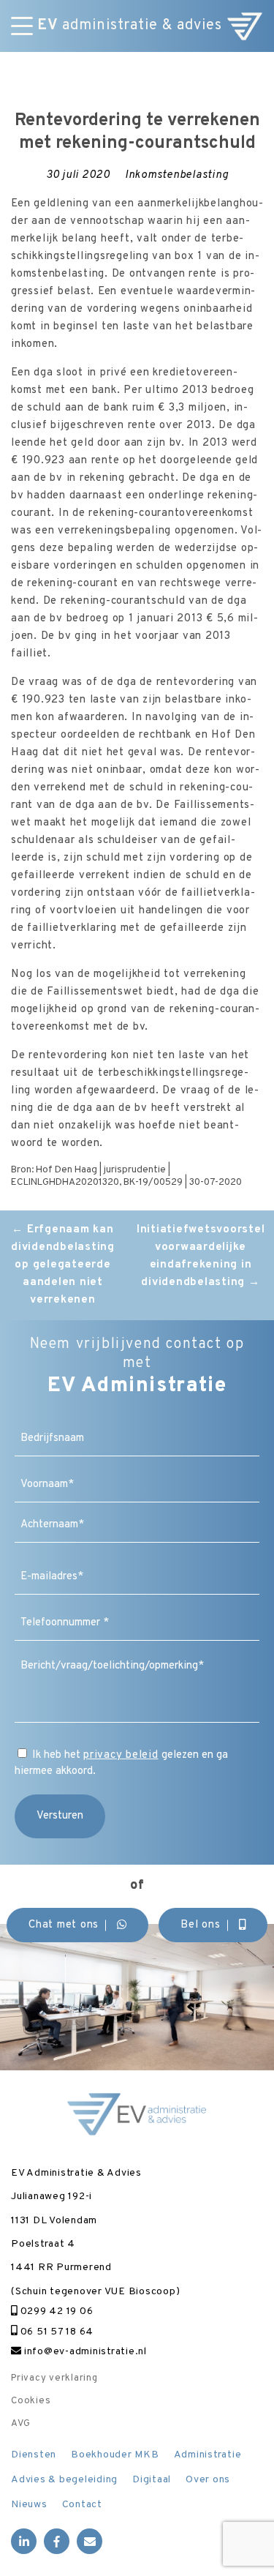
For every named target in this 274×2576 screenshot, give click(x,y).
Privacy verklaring (54, 2378)
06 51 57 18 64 (56, 2332)
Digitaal (152, 2480)
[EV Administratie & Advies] (245, 26)
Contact (82, 2505)
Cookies (31, 2401)
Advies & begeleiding (64, 2480)
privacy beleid (121, 1755)
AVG (20, 2424)
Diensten (34, 2455)
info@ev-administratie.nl (84, 2352)
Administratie (208, 2455)
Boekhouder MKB (115, 2455)
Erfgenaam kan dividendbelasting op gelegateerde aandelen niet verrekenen (63, 1265)
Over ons (208, 2480)
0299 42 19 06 (55, 2311)
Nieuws (29, 2505)
